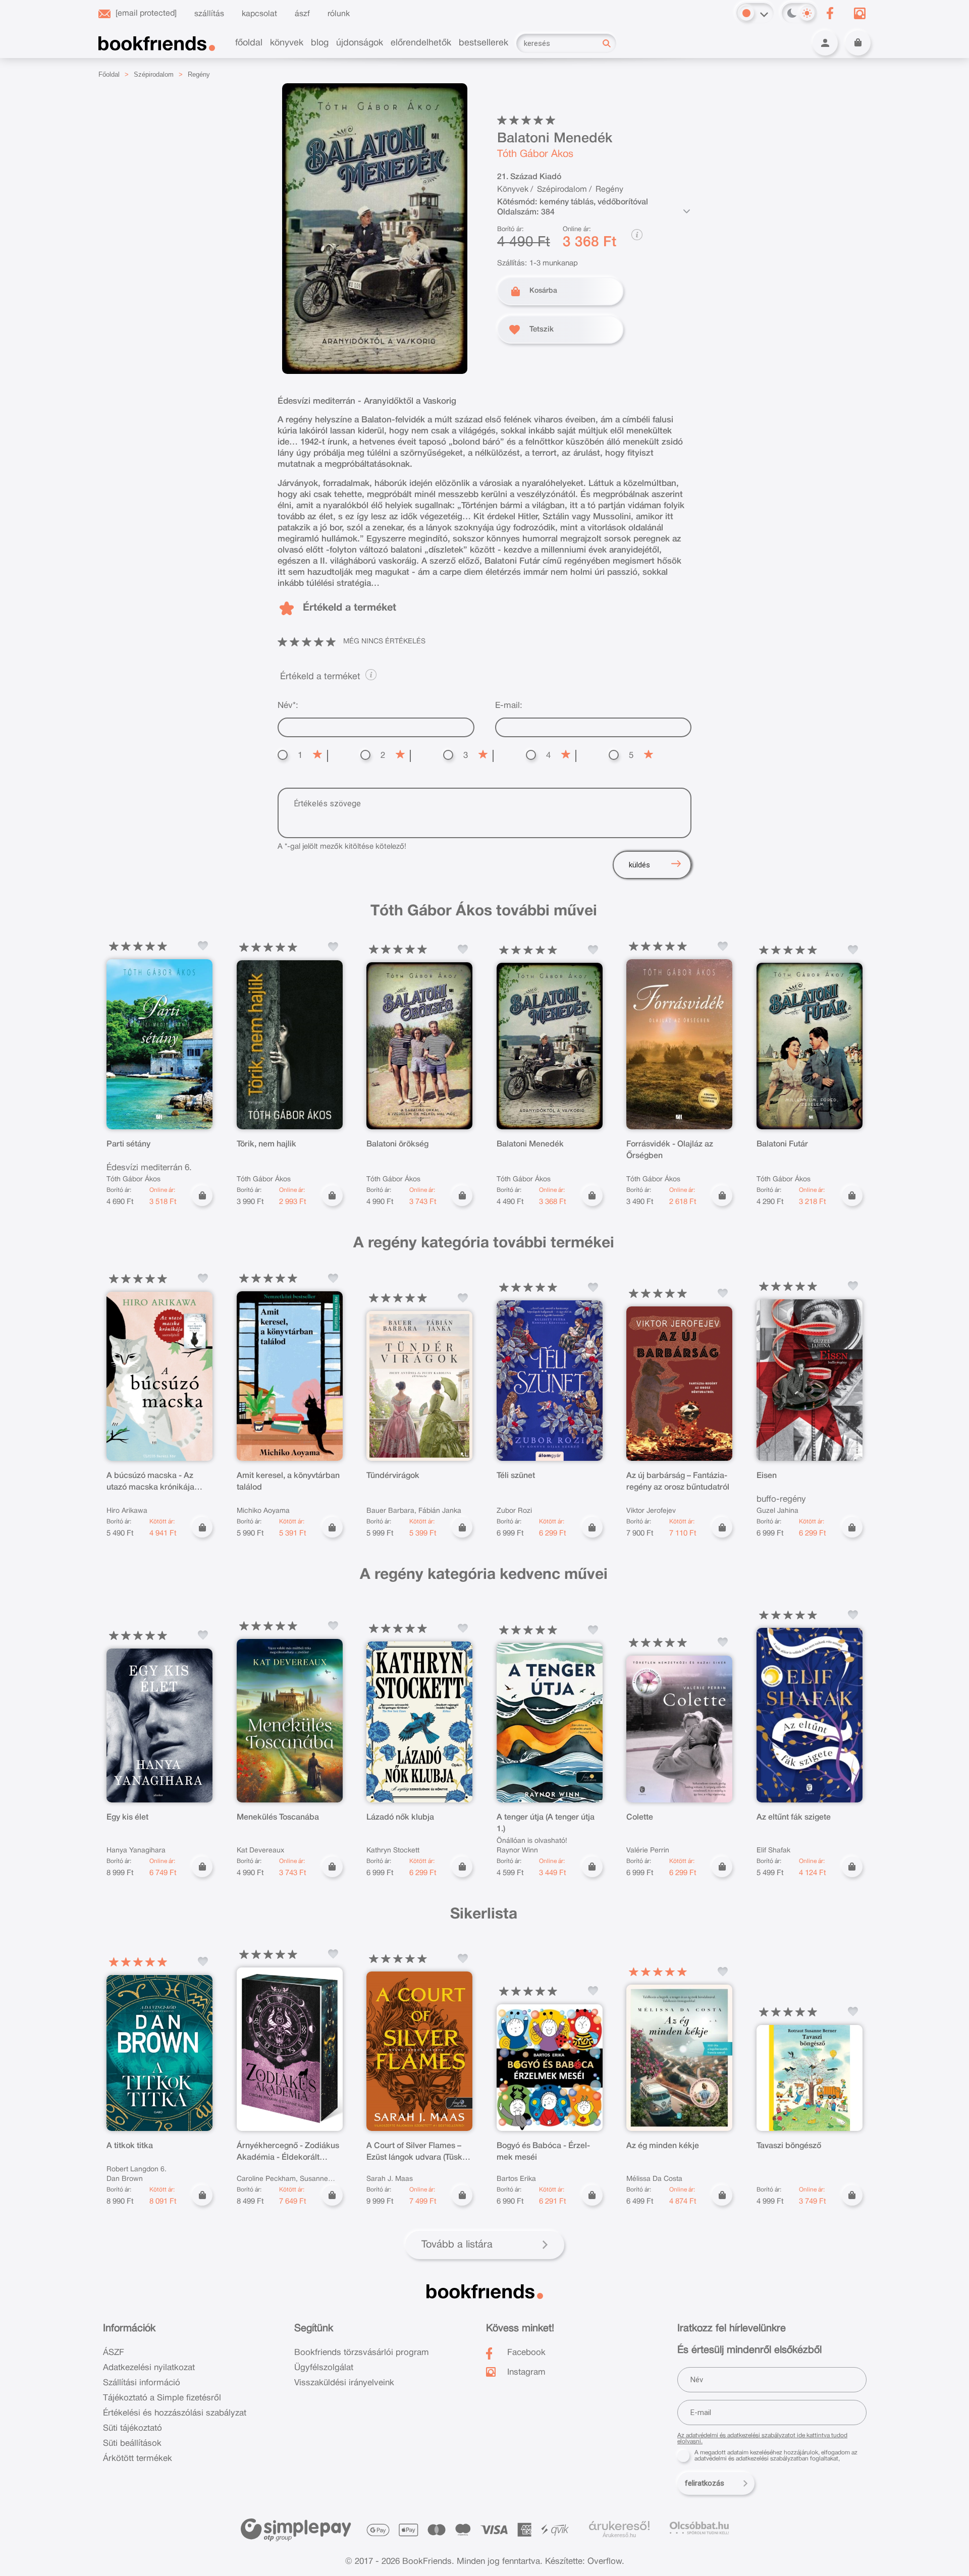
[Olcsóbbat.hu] (699, 2528)
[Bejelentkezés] (825, 43)
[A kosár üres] (858, 43)
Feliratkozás (705, 2483)
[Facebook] (830, 13)
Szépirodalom (154, 74)
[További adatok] (686, 211)
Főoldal (109, 74)
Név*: (288, 706)
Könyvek (513, 190)
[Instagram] (859, 13)
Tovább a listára (457, 2245)
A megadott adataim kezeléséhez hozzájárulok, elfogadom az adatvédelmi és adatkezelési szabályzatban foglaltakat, (776, 2456)
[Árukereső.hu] (619, 2526)
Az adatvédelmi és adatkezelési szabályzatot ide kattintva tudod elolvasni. (762, 2438)
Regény (199, 74)
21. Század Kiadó (529, 177)
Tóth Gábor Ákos (535, 154)
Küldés (639, 865)
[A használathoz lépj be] (203, 946)
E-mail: (509, 706)
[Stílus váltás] (746, 13)
